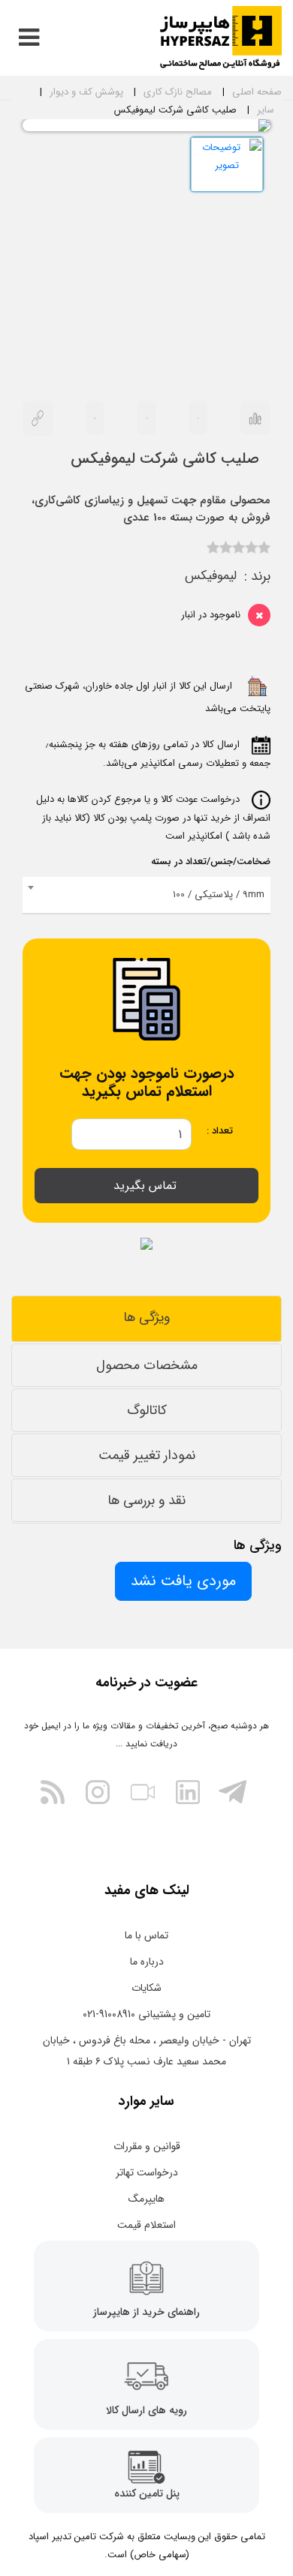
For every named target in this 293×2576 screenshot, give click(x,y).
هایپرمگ (146, 2199)
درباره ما (147, 1962)
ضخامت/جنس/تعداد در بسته (211, 862)
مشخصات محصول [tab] (147, 1365)
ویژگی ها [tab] (146, 1317)
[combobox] (146, 896)
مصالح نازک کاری (178, 92)
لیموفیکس (211, 576)
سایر (266, 110)
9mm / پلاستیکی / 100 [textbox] (219, 895)
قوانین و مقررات (147, 2146)
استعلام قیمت (146, 2225)
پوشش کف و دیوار (86, 92)
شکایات (146, 1988)
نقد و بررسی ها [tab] (146, 1500)
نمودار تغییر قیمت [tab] (147, 1455)
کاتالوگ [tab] (147, 1410)
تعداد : (220, 1131)
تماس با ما (146, 1935)
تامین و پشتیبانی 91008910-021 (146, 2014)
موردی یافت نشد (183, 1581)
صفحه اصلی (257, 92)
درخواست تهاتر (147, 2172)
